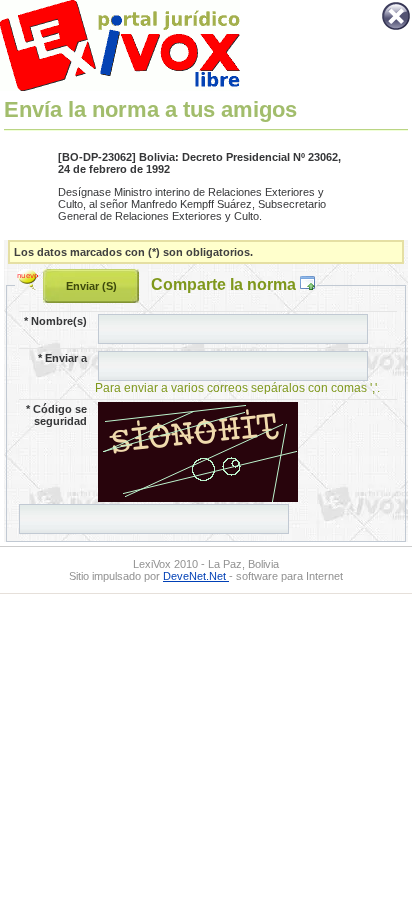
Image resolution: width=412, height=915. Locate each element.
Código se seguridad (56, 415)
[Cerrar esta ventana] (396, 28)
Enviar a (62, 358)
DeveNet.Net (196, 576)
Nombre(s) (55, 321)
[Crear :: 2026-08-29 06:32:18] (30, 284)
